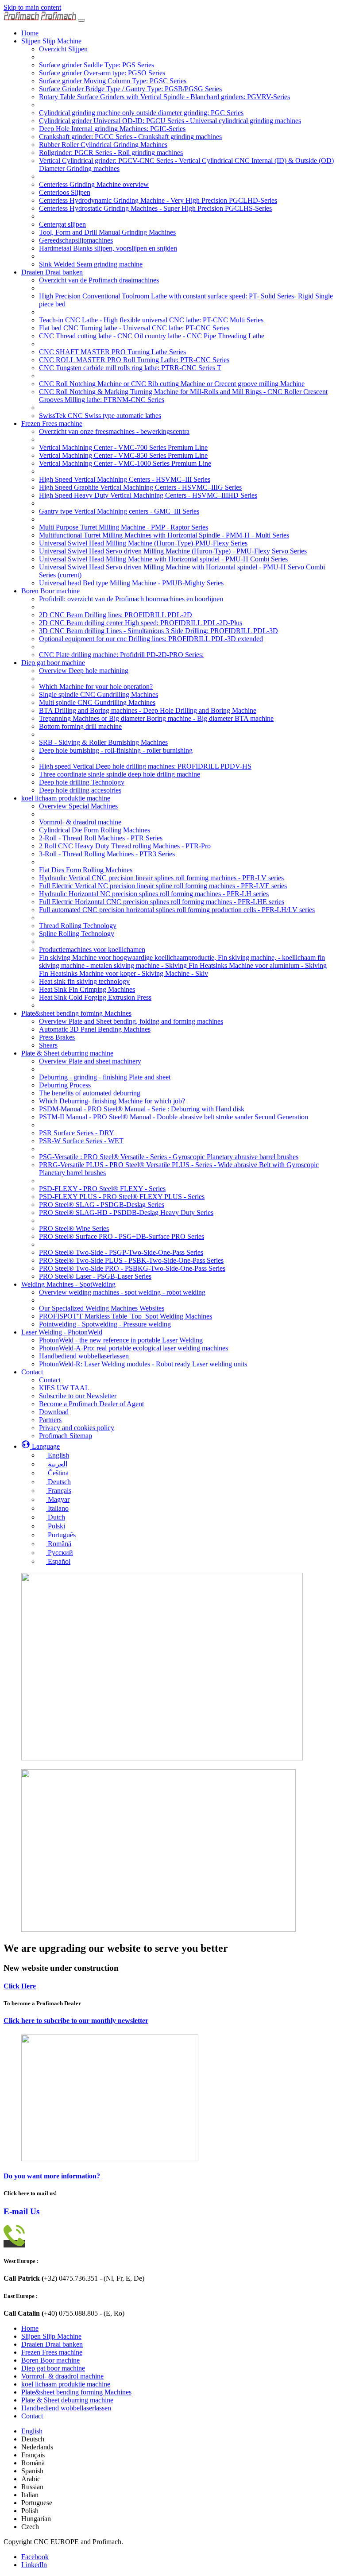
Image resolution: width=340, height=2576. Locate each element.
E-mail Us (21, 2211)
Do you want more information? (52, 2176)
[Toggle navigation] (81, 20)
